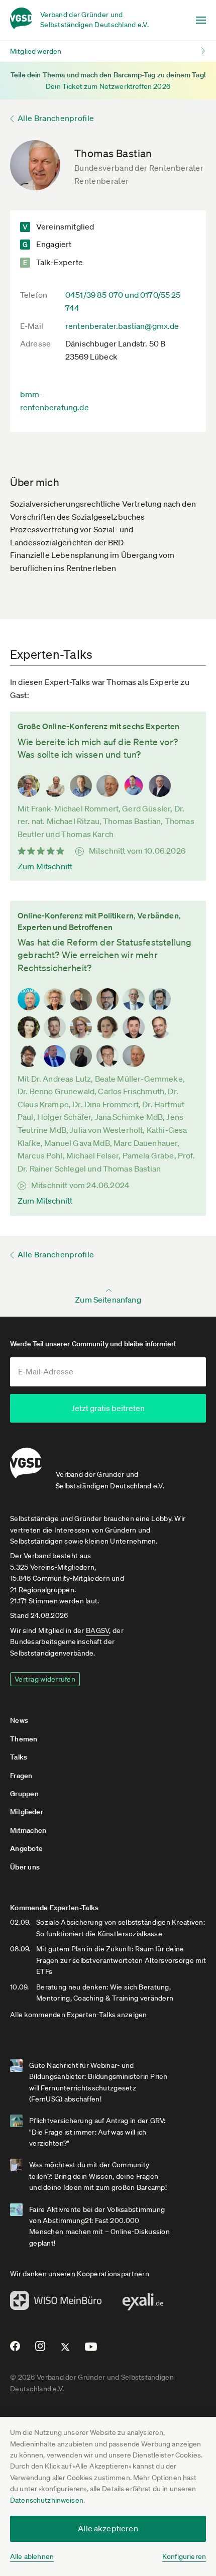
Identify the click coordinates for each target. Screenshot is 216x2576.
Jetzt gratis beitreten (108, 1408)
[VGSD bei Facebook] (14, 2350)
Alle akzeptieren (108, 2528)
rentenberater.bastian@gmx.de (122, 326)
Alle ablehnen (32, 2556)
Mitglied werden (36, 51)
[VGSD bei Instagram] (40, 2350)
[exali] (143, 2304)
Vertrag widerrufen (45, 1679)
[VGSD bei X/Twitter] (66, 2351)
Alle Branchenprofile (56, 118)
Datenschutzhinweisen (47, 2500)
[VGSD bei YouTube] (91, 2351)
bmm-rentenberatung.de (55, 401)
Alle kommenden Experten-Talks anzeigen (79, 2015)
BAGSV (97, 1630)
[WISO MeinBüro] (56, 2303)
